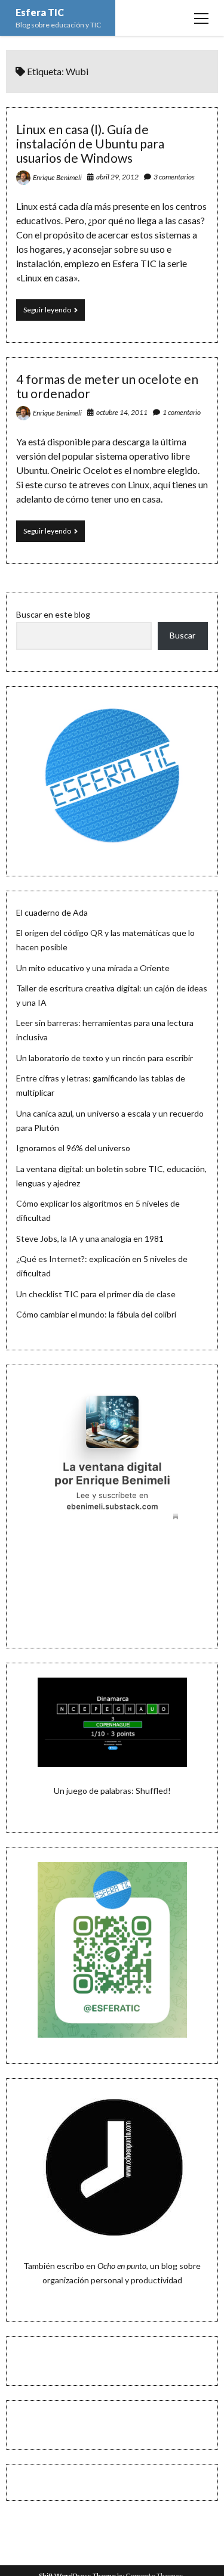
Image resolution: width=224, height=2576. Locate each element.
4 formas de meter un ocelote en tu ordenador (107, 386)
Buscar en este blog (53, 614)
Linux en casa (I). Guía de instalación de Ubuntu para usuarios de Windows (90, 143)
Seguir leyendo (54, 313)
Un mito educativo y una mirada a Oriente (93, 968)
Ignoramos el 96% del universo (73, 1148)
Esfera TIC (40, 12)
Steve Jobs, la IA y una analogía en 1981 (90, 1239)
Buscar (182, 635)
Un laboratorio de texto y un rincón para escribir (105, 1058)
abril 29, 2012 (117, 177)
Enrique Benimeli (57, 177)
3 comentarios (174, 177)
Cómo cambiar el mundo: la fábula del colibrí (96, 1314)
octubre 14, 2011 (122, 412)
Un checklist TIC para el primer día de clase (96, 1294)
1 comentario (182, 412)
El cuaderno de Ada (52, 912)
